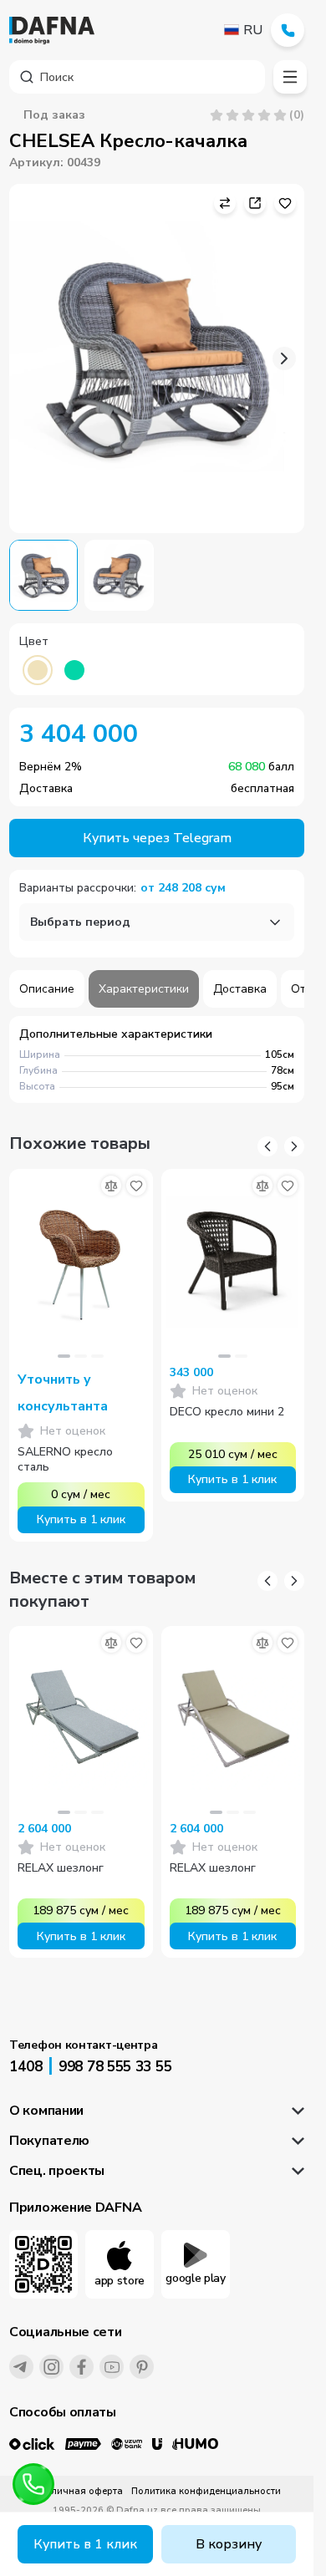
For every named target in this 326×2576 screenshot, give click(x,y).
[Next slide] (284, 358)
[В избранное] (136, 1186)
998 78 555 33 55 (115, 2067)
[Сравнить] (111, 1186)
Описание (47, 989)
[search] (137, 77)
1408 (26, 2067)
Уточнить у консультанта (63, 1393)
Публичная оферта (78, 2491)
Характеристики (144, 989)
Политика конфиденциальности (206, 2491)
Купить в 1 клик (85, 2544)
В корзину (229, 2544)
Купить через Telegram (157, 838)
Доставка (240, 989)
